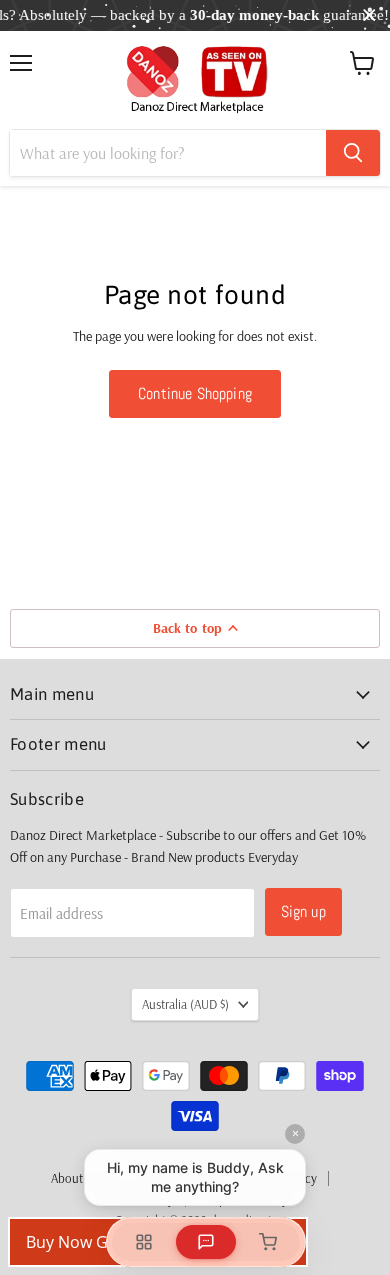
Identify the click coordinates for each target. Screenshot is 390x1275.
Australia (185, 1004)
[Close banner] (369, 15)
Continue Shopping (195, 393)
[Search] (353, 153)
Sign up (303, 911)
